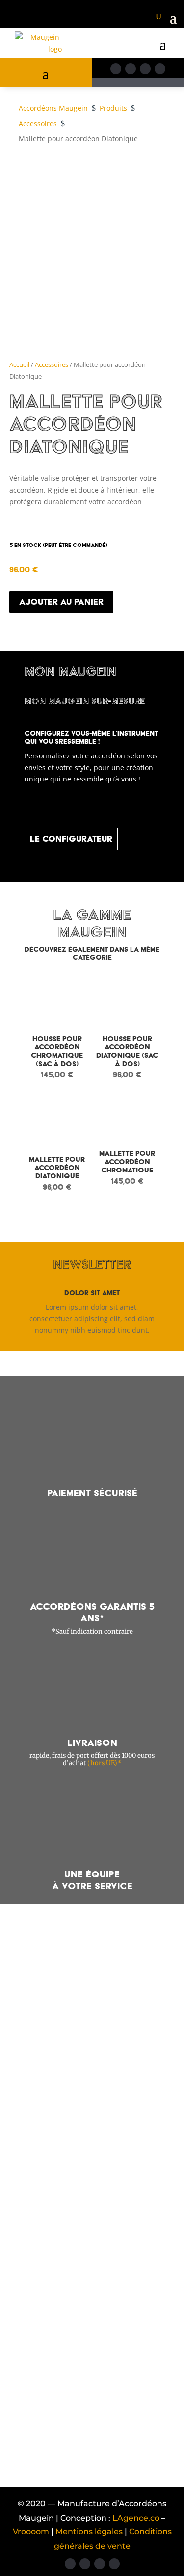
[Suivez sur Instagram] (131, 69)
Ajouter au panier (61, 602)
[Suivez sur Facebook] (116, 69)
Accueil (19, 364)
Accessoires (52, 364)
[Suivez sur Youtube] (160, 69)
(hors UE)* (104, 1763)
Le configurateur (71, 839)
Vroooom (32, 2532)
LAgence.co (136, 2518)
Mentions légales (90, 2532)
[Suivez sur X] (145, 69)
